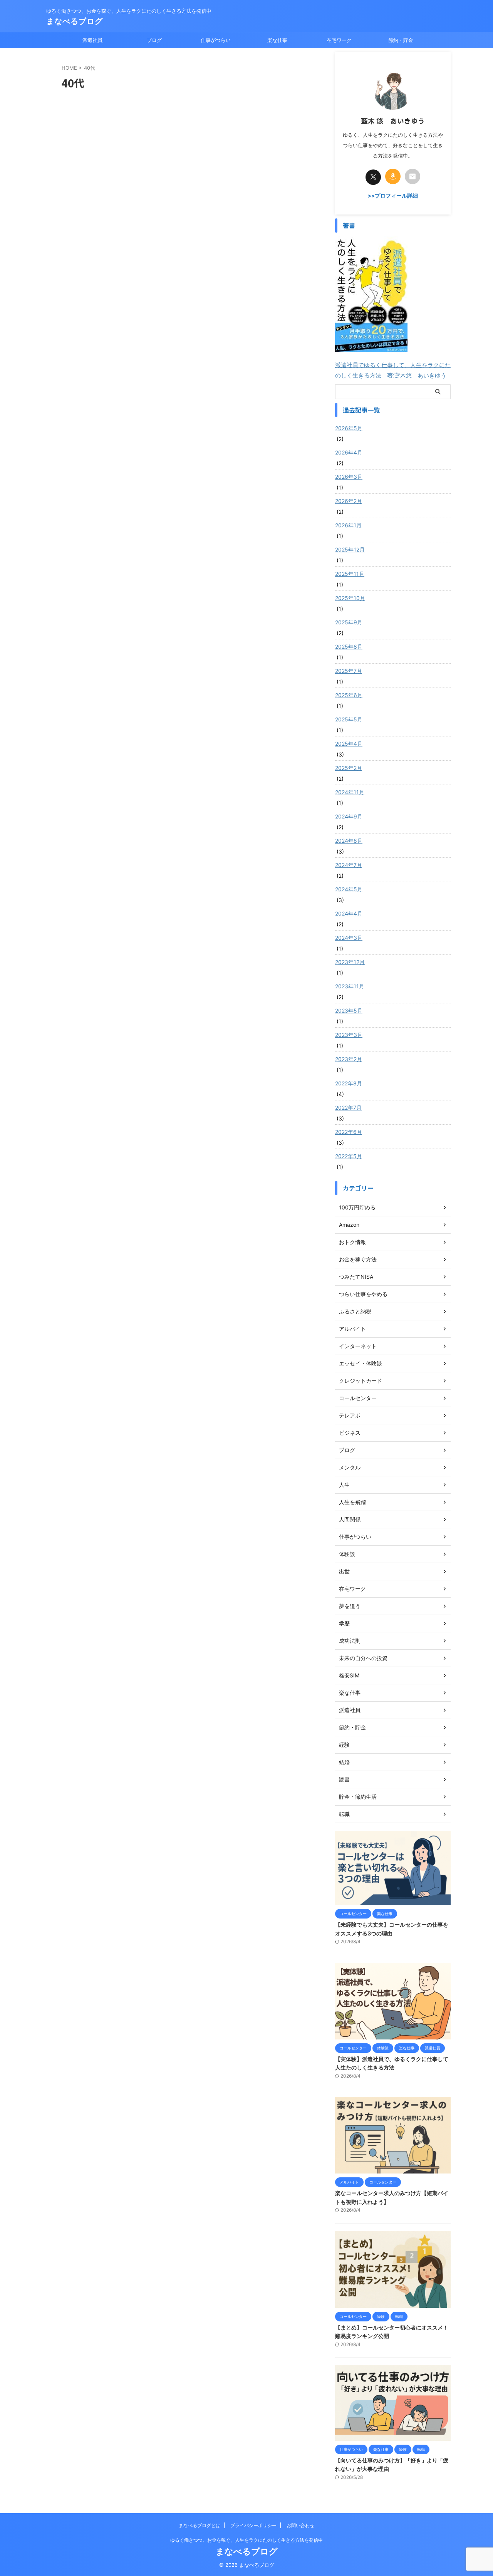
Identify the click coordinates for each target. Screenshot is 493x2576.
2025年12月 (350, 549)
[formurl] (413, 176)
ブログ (154, 40)
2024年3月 (349, 938)
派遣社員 (92, 40)
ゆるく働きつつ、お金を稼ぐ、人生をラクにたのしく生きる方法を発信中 (246, 2540)
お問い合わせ (300, 2525)
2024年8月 (349, 841)
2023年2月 (349, 1059)
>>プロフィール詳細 (393, 196)
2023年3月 (349, 1035)
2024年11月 (350, 792)
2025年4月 (349, 744)
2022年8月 (349, 1083)
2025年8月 (349, 647)
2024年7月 (349, 865)
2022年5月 (349, 1156)
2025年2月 (349, 768)
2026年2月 (349, 501)
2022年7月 (348, 1108)
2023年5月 (349, 1010)
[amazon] (393, 176)
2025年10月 (350, 598)
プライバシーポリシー (253, 2525)
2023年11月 (350, 986)
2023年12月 (350, 962)
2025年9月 (349, 622)
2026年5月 (349, 428)
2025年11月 (350, 574)
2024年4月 (349, 913)
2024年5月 (349, 889)
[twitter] (373, 177)
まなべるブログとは (200, 2525)
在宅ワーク (339, 40)
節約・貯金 (401, 40)
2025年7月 (349, 671)
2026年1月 (348, 525)
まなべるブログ (75, 21)
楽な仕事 (277, 40)
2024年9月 (349, 816)
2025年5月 (349, 719)
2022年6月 (349, 1132)
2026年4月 (349, 452)
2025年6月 (349, 695)
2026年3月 (349, 477)
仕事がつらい (216, 40)
